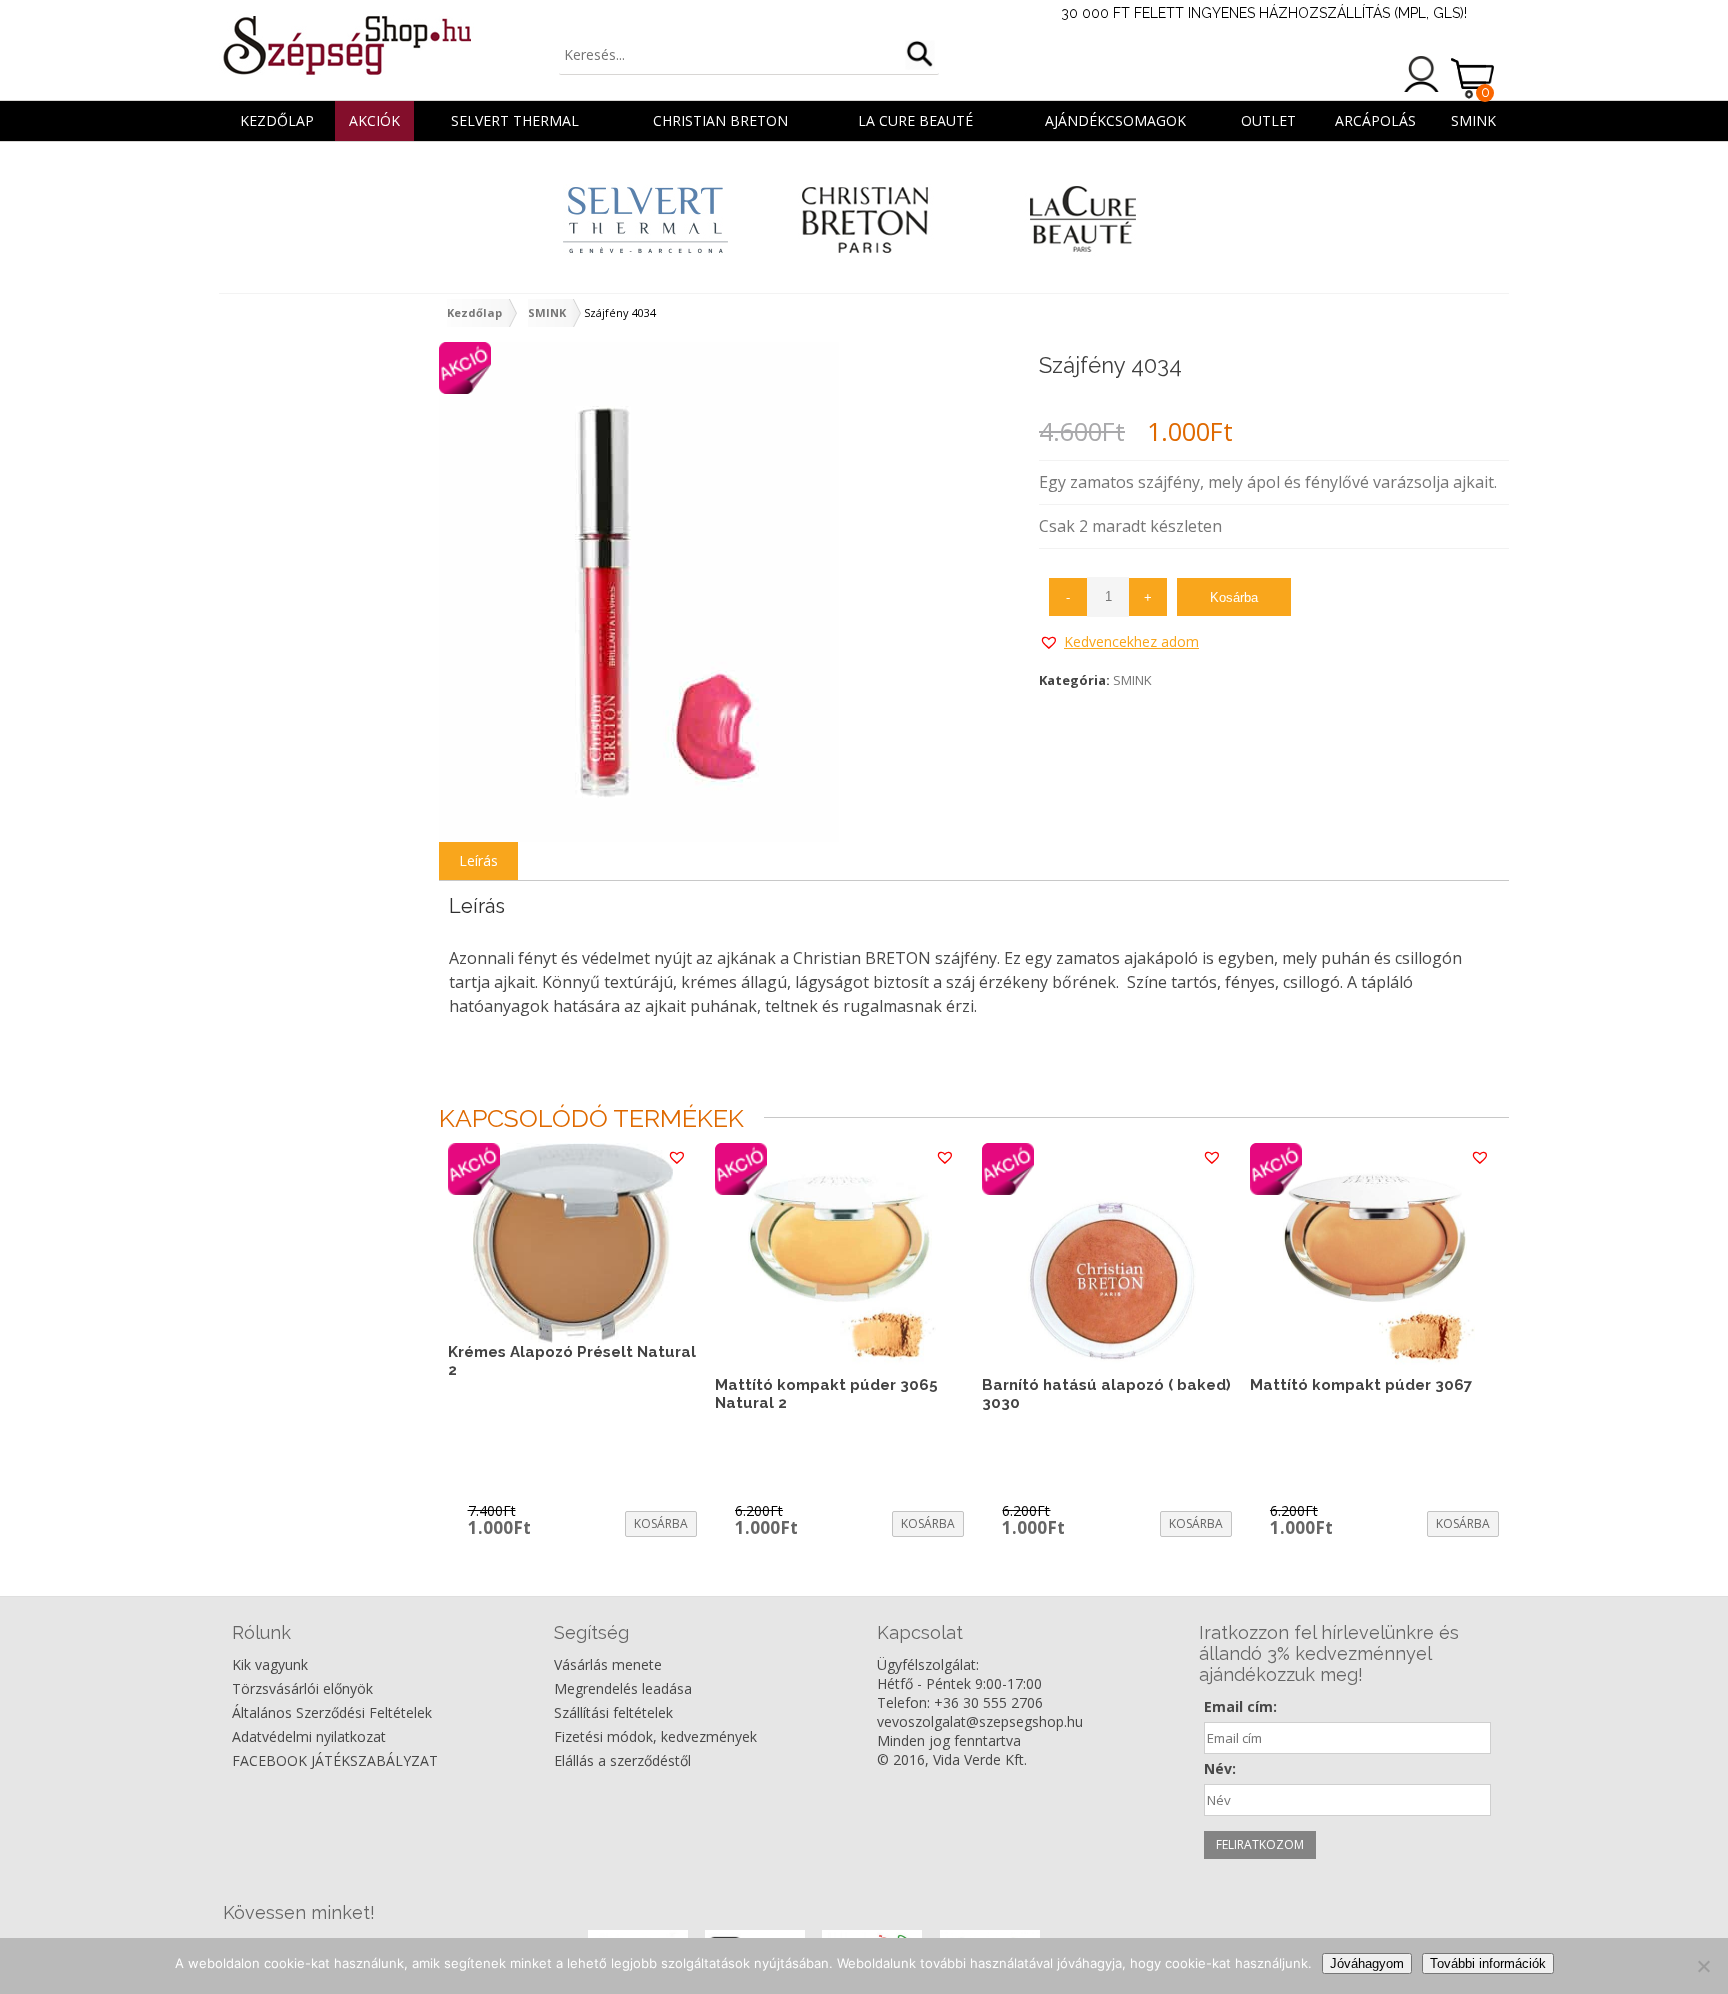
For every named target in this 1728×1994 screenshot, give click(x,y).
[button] (1119, 642)
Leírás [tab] (478, 860)
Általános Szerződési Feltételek (332, 1712)
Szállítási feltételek (613, 1712)
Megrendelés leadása (623, 1688)
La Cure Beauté (915, 120)
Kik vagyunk (270, 1664)
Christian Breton (720, 120)
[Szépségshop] (346, 45)
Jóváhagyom (1367, 1963)
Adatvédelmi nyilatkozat (309, 1736)
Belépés (1422, 74)
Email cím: (1240, 1706)
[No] (1703, 1966)
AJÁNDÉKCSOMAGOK (1115, 120)
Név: (1220, 1768)
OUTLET (1268, 120)
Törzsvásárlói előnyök (302, 1688)
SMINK (1473, 120)
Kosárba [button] (661, 1523)
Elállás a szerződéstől (622, 1760)
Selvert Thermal (515, 120)
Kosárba (1234, 597)
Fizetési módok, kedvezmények (655, 1736)
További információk (1488, 1963)
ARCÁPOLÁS (1375, 120)
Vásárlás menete (608, 1664)
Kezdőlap (277, 120)
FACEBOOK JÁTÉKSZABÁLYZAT (335, 1760)
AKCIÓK (374, 120)
